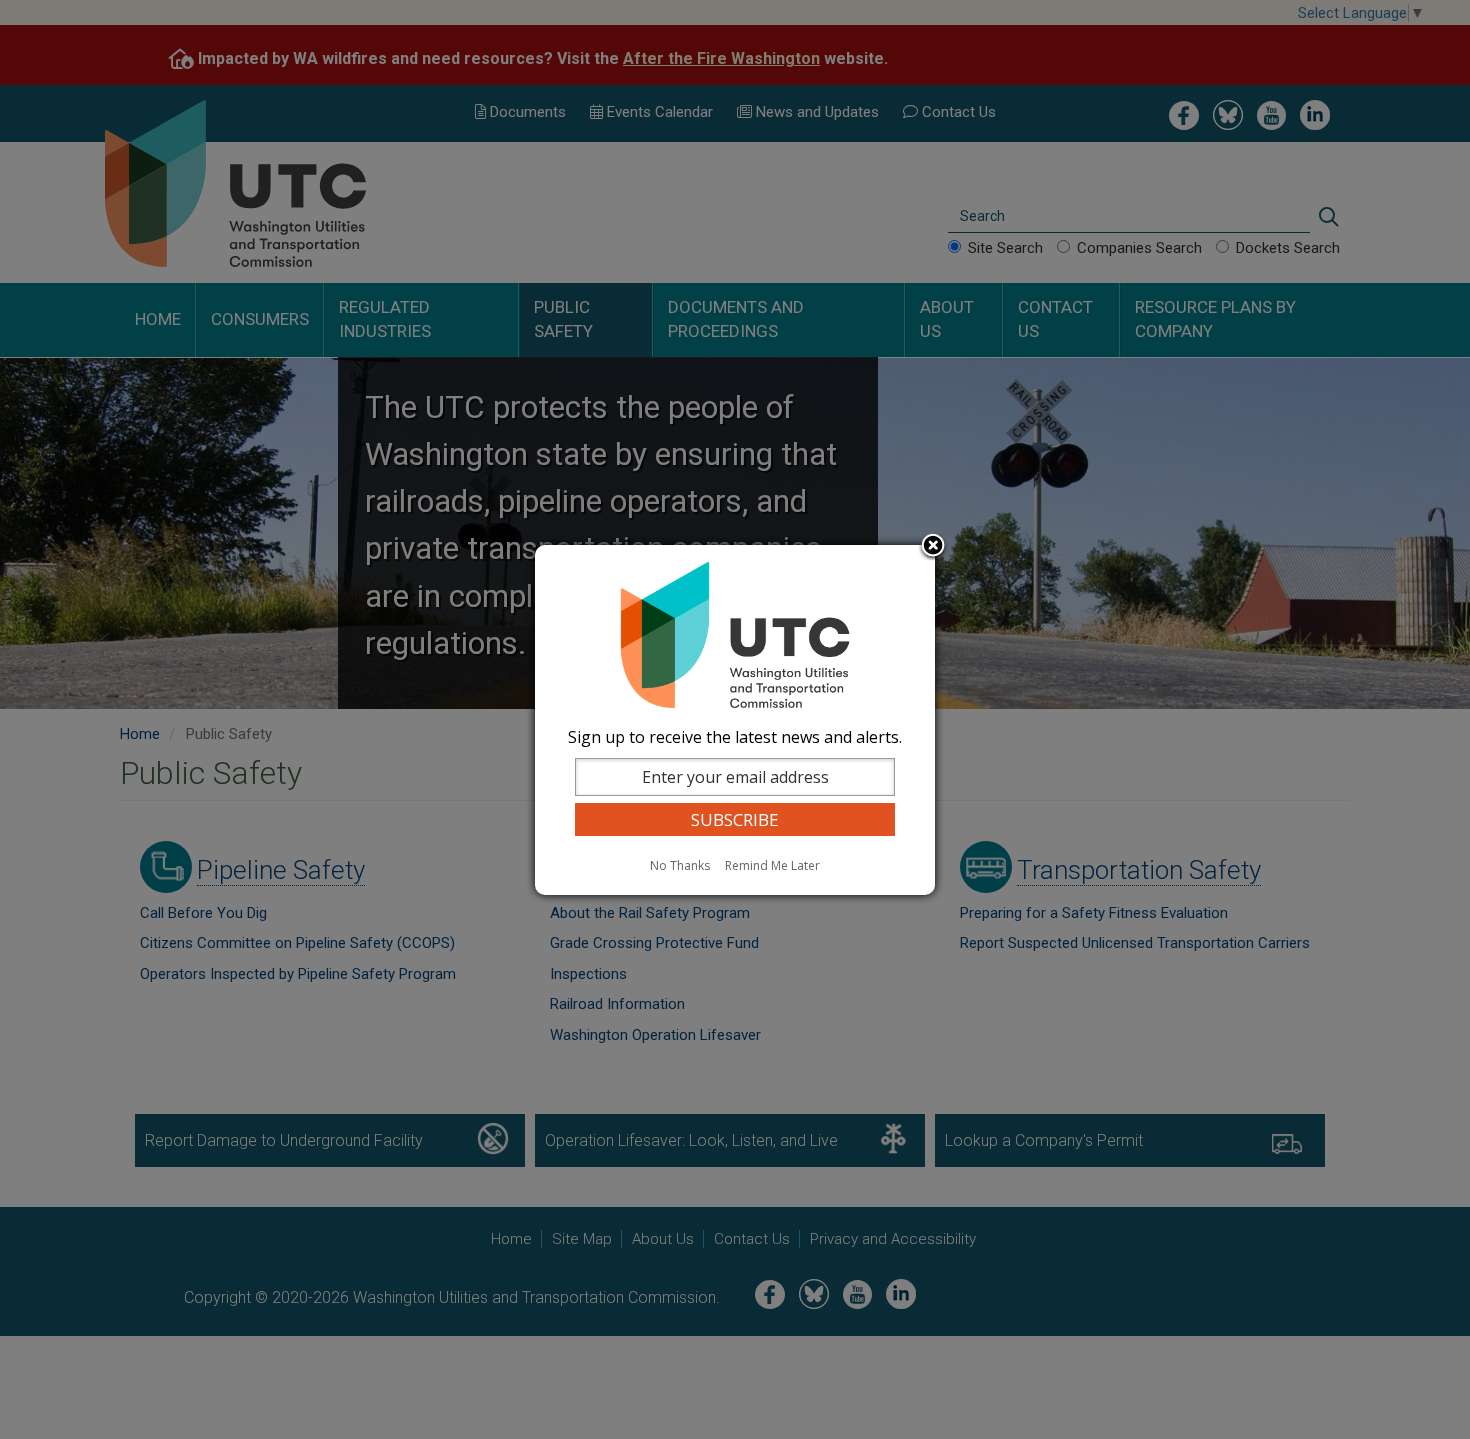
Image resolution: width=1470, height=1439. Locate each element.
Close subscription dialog (933, 547)
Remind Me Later (772, 865)
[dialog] (735, 720)
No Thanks (680, 865)
